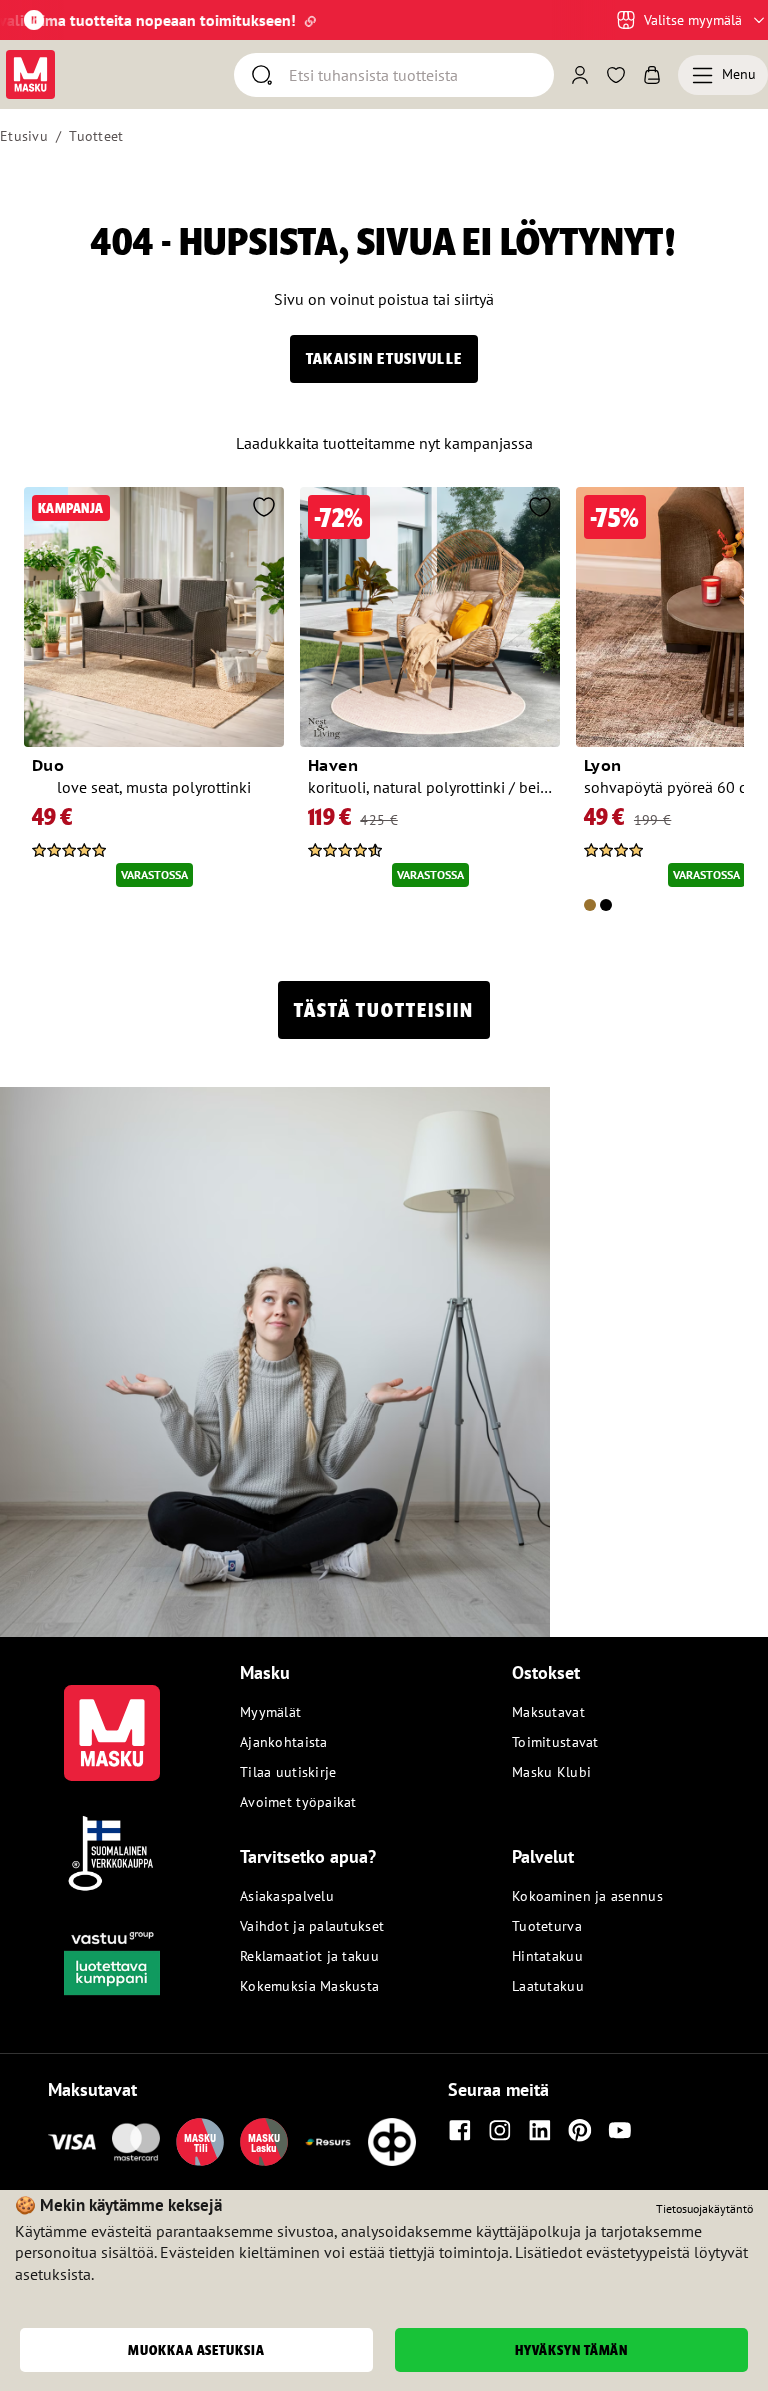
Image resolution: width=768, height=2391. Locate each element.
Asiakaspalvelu (287, 1896)
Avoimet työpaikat (298, 1802)
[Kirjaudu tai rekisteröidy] (580, 75)
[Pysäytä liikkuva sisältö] (34, 20)
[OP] (392, 2142)
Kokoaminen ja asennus (587, 1896)
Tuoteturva (547, 1926)
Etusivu (24, 136)
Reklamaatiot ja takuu (309, 1956)
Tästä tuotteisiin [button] (384, 1010)
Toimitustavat (555, 1742)
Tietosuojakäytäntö (704, 2208)
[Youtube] (620, 2130)
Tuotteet (96, 136)
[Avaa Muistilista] (616, 75)
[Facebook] (460, 2130)
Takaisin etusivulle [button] (384, 358)
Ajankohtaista (284, 1742)
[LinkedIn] (540, 2130)
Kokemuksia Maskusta (309, 1986)
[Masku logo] (112, 1721)
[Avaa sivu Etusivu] (30, 74)
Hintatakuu (547, 1956)
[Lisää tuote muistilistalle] (264, 509)
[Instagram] (500, 2130)
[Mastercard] (136, 2142)
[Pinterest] (580, 2130)
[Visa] (72, 2142)
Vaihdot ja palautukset (312, 1926)
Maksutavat (548, 1712)
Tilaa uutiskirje (288, 1772)
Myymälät (270, 1712)
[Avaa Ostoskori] (652, 75)
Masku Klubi (551, 1772)
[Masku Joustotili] (328, 2142)
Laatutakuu (548, 1986)
